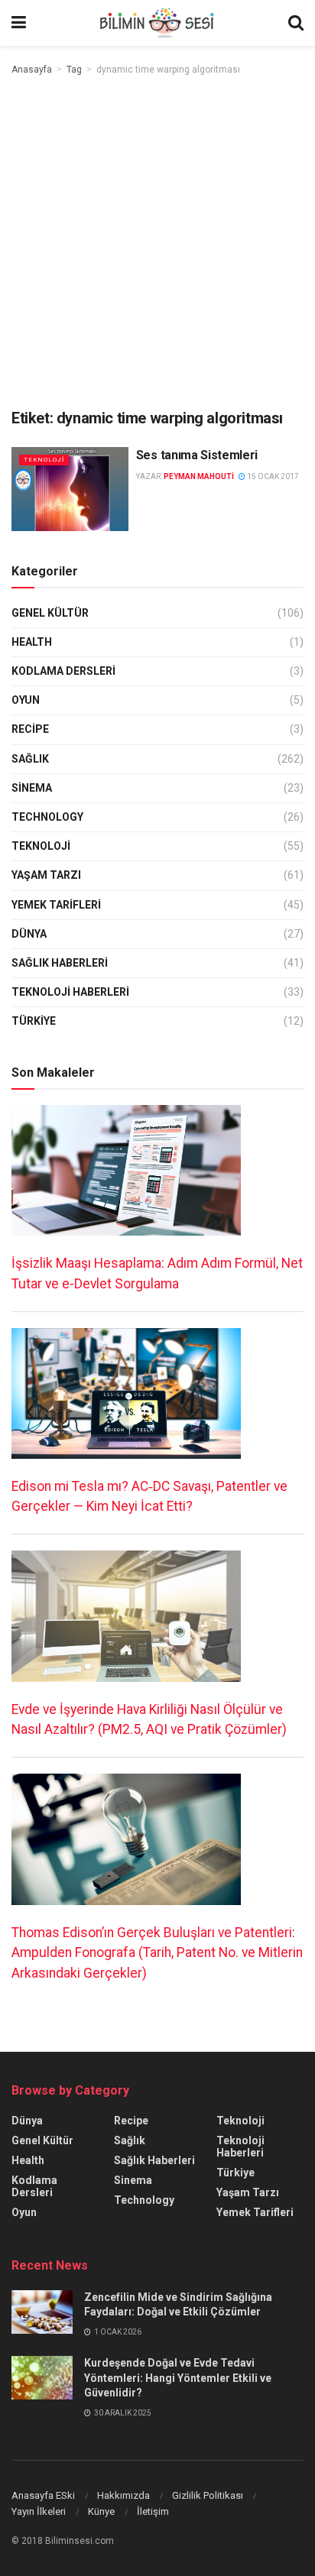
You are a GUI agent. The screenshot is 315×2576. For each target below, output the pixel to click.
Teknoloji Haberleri (70, 992)
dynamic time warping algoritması (168, 70)
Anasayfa (32, 70)
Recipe (30, 729)
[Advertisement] (157, 243)
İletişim (153, 2511)
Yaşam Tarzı (46, 875)
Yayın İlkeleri (39, 2511)
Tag (74, 70)
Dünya (29, 934)
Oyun (26, 700)
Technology (47, 817)
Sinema (32, 788)
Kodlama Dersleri (63, 671)
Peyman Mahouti (199, 476)
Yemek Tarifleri (56, 905)
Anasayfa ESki (43, 2495)
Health (32, 642)
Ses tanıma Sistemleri (197, 455)
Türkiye (34, 1021)
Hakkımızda (123, 2495)
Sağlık (30, 759)
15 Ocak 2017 (272, 476)
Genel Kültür (50, 613)
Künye (101, 2511)
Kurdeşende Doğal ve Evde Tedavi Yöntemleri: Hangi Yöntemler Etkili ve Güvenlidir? (178, 2378)
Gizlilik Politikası (208, 2495)
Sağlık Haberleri (60, 963)
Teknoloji (44, 460)
